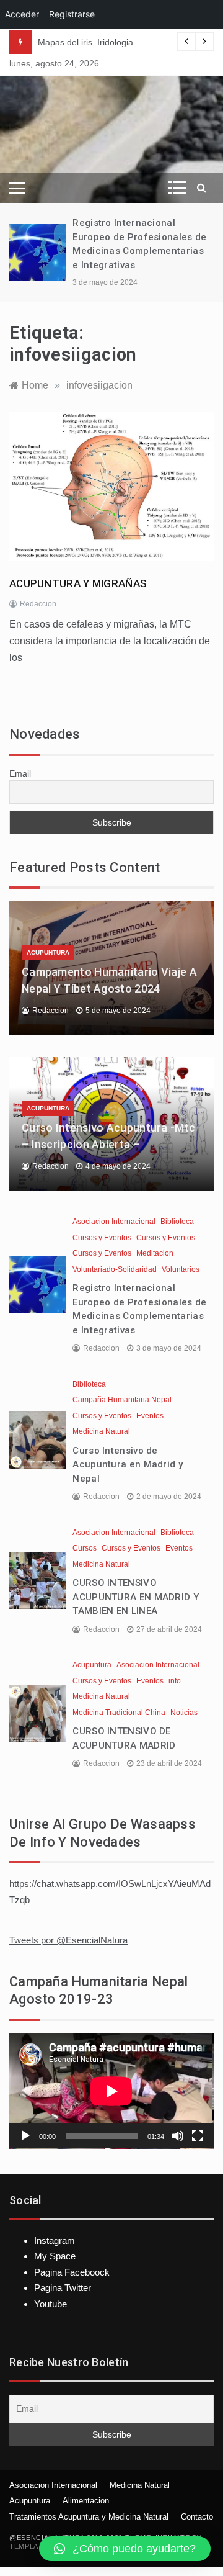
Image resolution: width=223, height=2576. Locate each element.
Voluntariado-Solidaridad (115, 1269)
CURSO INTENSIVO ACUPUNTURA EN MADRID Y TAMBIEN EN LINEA (136, 1597)
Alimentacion (86, 2501)
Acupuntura (48, 952)
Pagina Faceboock (72, 2272)
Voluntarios (181, 1269)
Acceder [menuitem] (22, 14)
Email (20, 773)
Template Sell (38, 2546)
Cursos (85, 1548)
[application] (111, 2091)
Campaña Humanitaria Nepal (122, 1400)
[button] (125, 2549)
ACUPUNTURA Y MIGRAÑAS (78, 583)
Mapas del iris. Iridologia (85, 42)
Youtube (50, 2304)
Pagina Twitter (63, 2288)
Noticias (184, 1713)
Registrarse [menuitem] (72, 14)
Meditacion (155, 1253)
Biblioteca (177, 1222)
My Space (55, 2256)
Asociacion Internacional (114, 1222)
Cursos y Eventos (102, 1238)
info (175, 1681)
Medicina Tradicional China (119, 1713)
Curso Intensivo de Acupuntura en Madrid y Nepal (128, 1465)
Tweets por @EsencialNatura (68, 1940)
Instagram (55, 2240)
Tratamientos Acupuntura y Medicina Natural (89, 2517)
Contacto (197, 2517)
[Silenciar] (178, 2136)
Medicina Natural (101, 1431)
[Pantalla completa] (198, 2136)
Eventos (150, 1416)
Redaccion (38, 604)
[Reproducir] (25, 2136)
